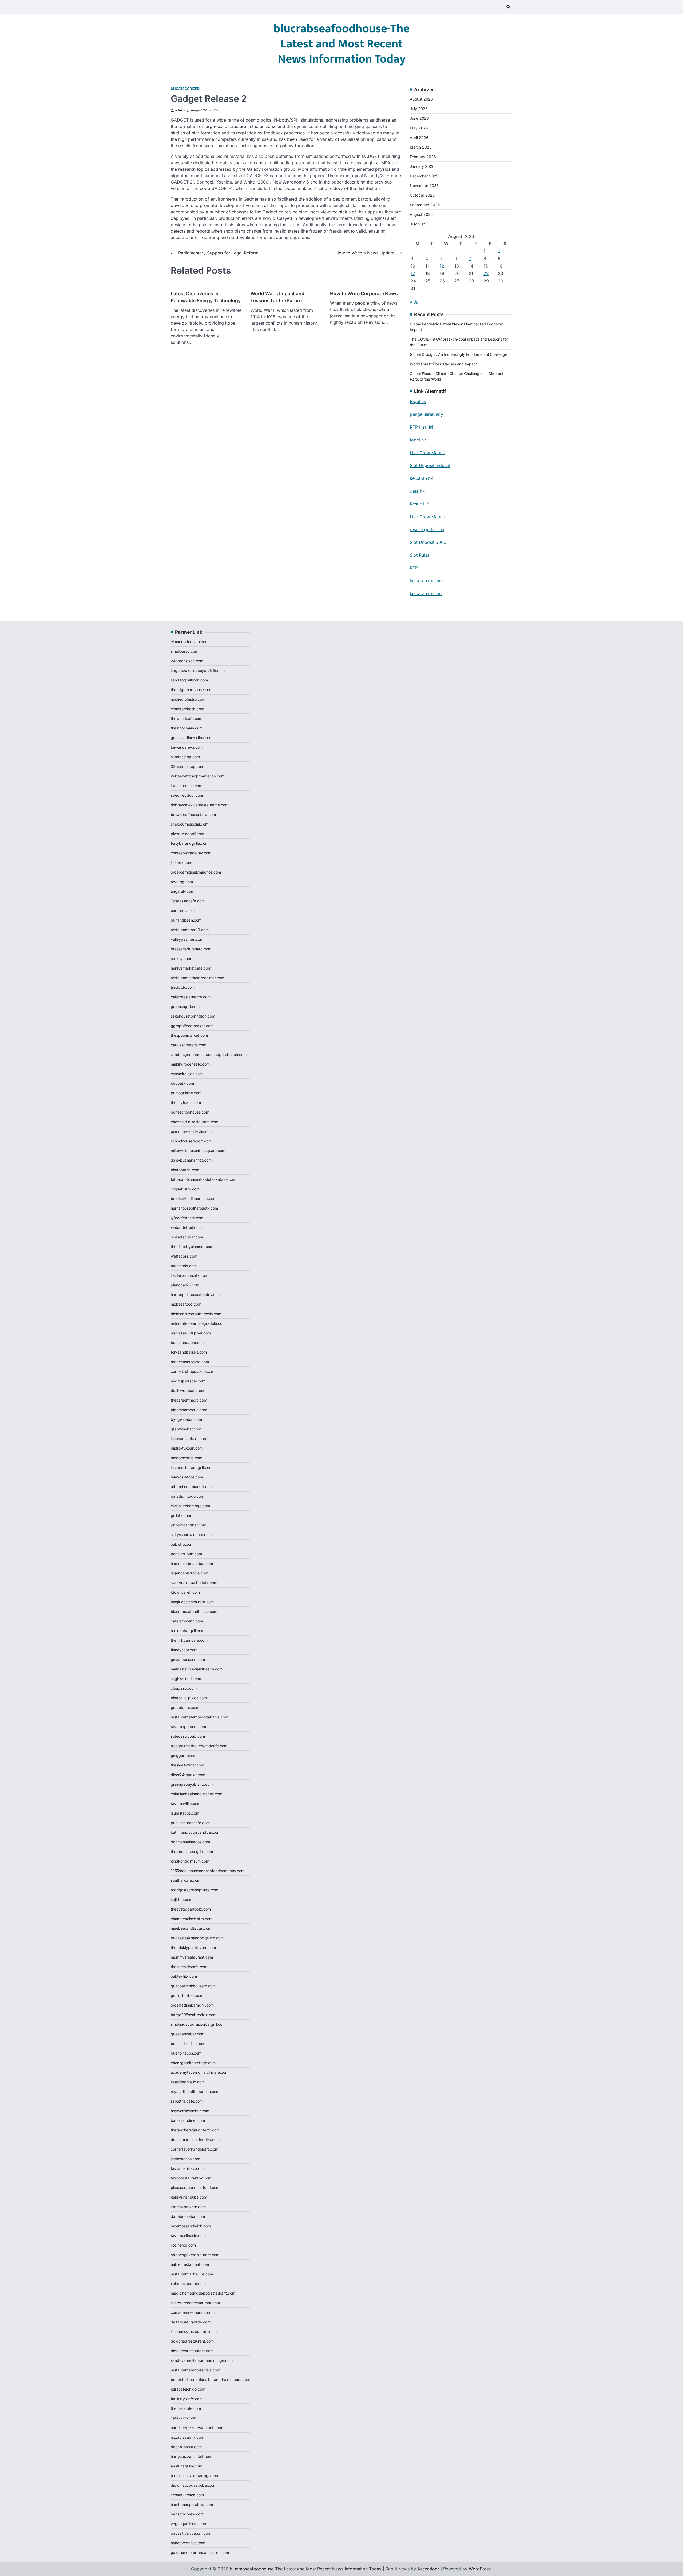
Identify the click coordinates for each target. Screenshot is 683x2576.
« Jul (415, 302)
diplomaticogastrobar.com (194, 2485)
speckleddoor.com (187, 795)
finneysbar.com (184, 1650)
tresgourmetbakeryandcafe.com (199, 1746)
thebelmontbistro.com (190, 1362)
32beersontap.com (187, 766)
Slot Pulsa (420, 555)
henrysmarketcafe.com (191, 968)
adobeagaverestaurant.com (195, 2255)
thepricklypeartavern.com (193, 1947)
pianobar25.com (185, 1285)
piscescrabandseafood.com (195, 2188)
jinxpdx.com (181, 862)
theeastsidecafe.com (189, 1967)
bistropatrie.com (185, 1170)
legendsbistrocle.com (189, 1573)
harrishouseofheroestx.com (194, 1208)
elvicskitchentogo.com (190, 1506)
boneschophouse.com (190, 1112)
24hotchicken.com (187, 661)
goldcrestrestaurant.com (192, 2341)
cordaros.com (183, 910)
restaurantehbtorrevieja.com (195, 2370)
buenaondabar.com (188, 1343)
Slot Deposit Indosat (430, 465)
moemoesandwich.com (191, 2226)
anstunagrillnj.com (186, 2466)
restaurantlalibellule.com (192, 2274)
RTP (414, 568)
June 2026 (419, 118)
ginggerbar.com (185, 1755)
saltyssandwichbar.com (191, 1535)
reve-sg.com (182, 882)
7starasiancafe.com (188, 901)
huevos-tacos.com (187, 1477)
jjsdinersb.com (183, 2245)
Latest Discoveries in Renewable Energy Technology (206, 297)
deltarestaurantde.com (191, 2322)
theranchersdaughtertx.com (195, 2130)
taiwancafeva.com (187, 747)
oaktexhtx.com (184, 1976)
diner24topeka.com (188, 1775)
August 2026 (421, 99)
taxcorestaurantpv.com (191, 2178)
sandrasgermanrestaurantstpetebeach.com (209, 1054)
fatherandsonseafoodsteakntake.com (203, 1179)
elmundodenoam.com (190, 642)
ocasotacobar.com (187, 1237)
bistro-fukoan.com (187, 1448)
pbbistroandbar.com (188, 1525)
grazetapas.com (185, 1707)
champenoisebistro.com (192, 1919)
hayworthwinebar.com (190, 2111)
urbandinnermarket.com (192, 1487)
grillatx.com (181, 1515)
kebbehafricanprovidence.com (198, 776)
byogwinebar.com (186, 1419)
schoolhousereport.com (191, 1141)
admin (180, 110)
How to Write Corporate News (364, 294)
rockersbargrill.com (188, 1631)
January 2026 (422, 166)
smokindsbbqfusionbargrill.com (198, 2024)
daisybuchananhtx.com (191, 1160)
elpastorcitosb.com (187, 709)
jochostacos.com (185, 2159)
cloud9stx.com (184, 1688)
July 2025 (419, 224)
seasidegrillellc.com (188, 2082)
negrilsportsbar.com (188, 1381)
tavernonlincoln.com (188, 2236)
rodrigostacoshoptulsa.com (194, 1890)
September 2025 (425, 205)
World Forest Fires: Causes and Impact (443, 364)
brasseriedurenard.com (191, 949)
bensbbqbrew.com (187, 2514)
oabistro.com (182, 1544)
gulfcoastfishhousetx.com (193, 1986)
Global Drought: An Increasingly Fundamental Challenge (458, 354)
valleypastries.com (187, 939)
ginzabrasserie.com (188, 1659)
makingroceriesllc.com (190, 1064)
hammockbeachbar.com (192, 1563)
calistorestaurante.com (191, 997)
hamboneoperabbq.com (192, 2504)
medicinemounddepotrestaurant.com (203, 2293)
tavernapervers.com (188, 1727)
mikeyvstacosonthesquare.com (198, 1151)
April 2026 (419, 137)
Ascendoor (428, 2569)
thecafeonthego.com (189, 1400)
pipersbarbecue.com (189, 1410)
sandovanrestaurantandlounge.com (202, 2360)
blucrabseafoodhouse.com (194, 1611)
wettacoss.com (184, 1256)
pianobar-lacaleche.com (192, 1131)
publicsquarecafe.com (190, 1823)
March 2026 (421, 147)
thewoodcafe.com (186, 718)
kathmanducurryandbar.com (196, 1832)
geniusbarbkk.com (187, 1995)
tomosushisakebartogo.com (195, 2476)
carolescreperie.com (188, 1045)
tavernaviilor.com (186, 1803)
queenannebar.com (188, 2034)
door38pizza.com (186, 2447)
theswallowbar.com (187, 1765)
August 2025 (421, 214)
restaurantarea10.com (190, 930)
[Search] (508, 7)
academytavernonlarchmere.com (200, 2072)
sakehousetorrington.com (193, 1016)
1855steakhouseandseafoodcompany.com (208, 1871)
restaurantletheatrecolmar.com (197, 978)
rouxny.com (181, 958)
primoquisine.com (186, 1093)
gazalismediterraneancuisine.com (200, 2552)
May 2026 (419, 128)
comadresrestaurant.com (193, 2312)
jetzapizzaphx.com (187, 2437)
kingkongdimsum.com (190, 1861)
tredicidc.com (183, 987)
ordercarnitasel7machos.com (196, 872)
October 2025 (422, 195)
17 (413, 273)
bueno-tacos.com (186, 2053)
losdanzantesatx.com (189, 1275)
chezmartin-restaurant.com (194, 1122)
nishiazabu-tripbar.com (191, 1333)
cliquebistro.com (185, 1189)
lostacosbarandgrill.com (192, 1467)
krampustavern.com (188, 2207)
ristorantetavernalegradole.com (198, 1323)
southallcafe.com (186, 1880)
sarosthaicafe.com (187, 2101)
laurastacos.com (185, 1813)
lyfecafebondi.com (187, 1218)
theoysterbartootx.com (191, 1909)
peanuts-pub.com (186, 1554)
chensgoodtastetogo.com (193, 2063)
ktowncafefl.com (185, 1592)
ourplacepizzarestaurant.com (196, 2428)
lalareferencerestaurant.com (195, 2303)
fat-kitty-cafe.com (187, 2399)
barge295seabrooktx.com (194, 2015)
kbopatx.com (182, 1083)
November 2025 (424, 186)
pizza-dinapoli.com (187, 834)
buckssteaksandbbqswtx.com (197, 1938)
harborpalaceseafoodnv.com (196, 1295)
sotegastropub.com (188, 1736)
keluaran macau (426, 581)
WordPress (480, 2569)
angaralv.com (182, 891)
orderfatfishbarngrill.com (192, 2005)
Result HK (420, 504)
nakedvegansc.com (188, 2543)
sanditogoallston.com (189, 680)
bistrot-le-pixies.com (189, 1698)
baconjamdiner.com (188, 2120)
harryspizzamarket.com (191, 2456)
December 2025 (424, 176)
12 (442, 266)
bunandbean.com (186, 920)
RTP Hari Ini (422, 427)
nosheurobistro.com (188, 699)
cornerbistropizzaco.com (192, 1371)
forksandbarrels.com (189, 1352)
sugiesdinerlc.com (186, 1679)
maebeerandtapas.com (191, 1928)
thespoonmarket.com (189, 1035)
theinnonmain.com (187, 728)
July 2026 (419, 109)
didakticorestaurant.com (192, 2351)
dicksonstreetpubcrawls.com (196, 1314)
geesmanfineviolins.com (192, 738)
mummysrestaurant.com (192, 1957)
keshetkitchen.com (187, 2495)
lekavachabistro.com (189, 1439)
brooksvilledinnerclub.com (194, 1199)
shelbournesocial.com (190, 824)
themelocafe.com (186, 2408)
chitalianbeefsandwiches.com (196, 1794)
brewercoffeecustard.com (193, 814)
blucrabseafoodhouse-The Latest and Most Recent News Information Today (341, 44)
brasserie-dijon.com (188, 2043)
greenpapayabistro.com (192, 1784)
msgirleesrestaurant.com (192, 1602)
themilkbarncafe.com (189, 1640)
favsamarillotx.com (187, 2168)
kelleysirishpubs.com (189, 2197)
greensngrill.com (185, 1006)
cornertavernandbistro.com (194, 2149)
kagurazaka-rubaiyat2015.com (198, 670)
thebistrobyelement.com (192, 1247)
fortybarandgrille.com (190, 843)
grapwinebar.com (186, 1429)
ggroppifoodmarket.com (192, 1026)
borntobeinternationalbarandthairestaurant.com (212, 2380)
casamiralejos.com (187, 1074)
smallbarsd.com (184, 651)
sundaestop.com (185, 757)
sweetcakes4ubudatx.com (194, 1583)
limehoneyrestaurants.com (194, 2332)
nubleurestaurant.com (190, 2264)
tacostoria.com (184, 1266)
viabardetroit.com (186, 1227)
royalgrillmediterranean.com (195, 2091)
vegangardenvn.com (189, 2524)
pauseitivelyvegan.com (191, 2533)
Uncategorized (185, 89)
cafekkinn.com (184, 2418)
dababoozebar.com (188, 2216)
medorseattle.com (186, 1458)
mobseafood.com (186, 1304)
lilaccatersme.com (186, 786)
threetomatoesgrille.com (192, 1851)
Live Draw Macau (427, 453)
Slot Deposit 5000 (428, 542)
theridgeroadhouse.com (192, 690)
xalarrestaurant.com (188, 2284)
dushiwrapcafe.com (188, 1391)
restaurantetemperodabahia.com (199, 1717)
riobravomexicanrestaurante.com (200, 805)
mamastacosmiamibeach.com (197, 1669)
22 (486, 273)
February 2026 (423, 157)
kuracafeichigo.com (188, 2389)
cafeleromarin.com (187, 1621)
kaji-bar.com (182, 1899)
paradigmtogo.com (187, 1496)
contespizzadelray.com (191, 853)
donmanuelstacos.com (190, 1842)
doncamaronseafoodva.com (195, 2140)
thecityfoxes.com (186, 1102)
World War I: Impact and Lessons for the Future (277, 297)
